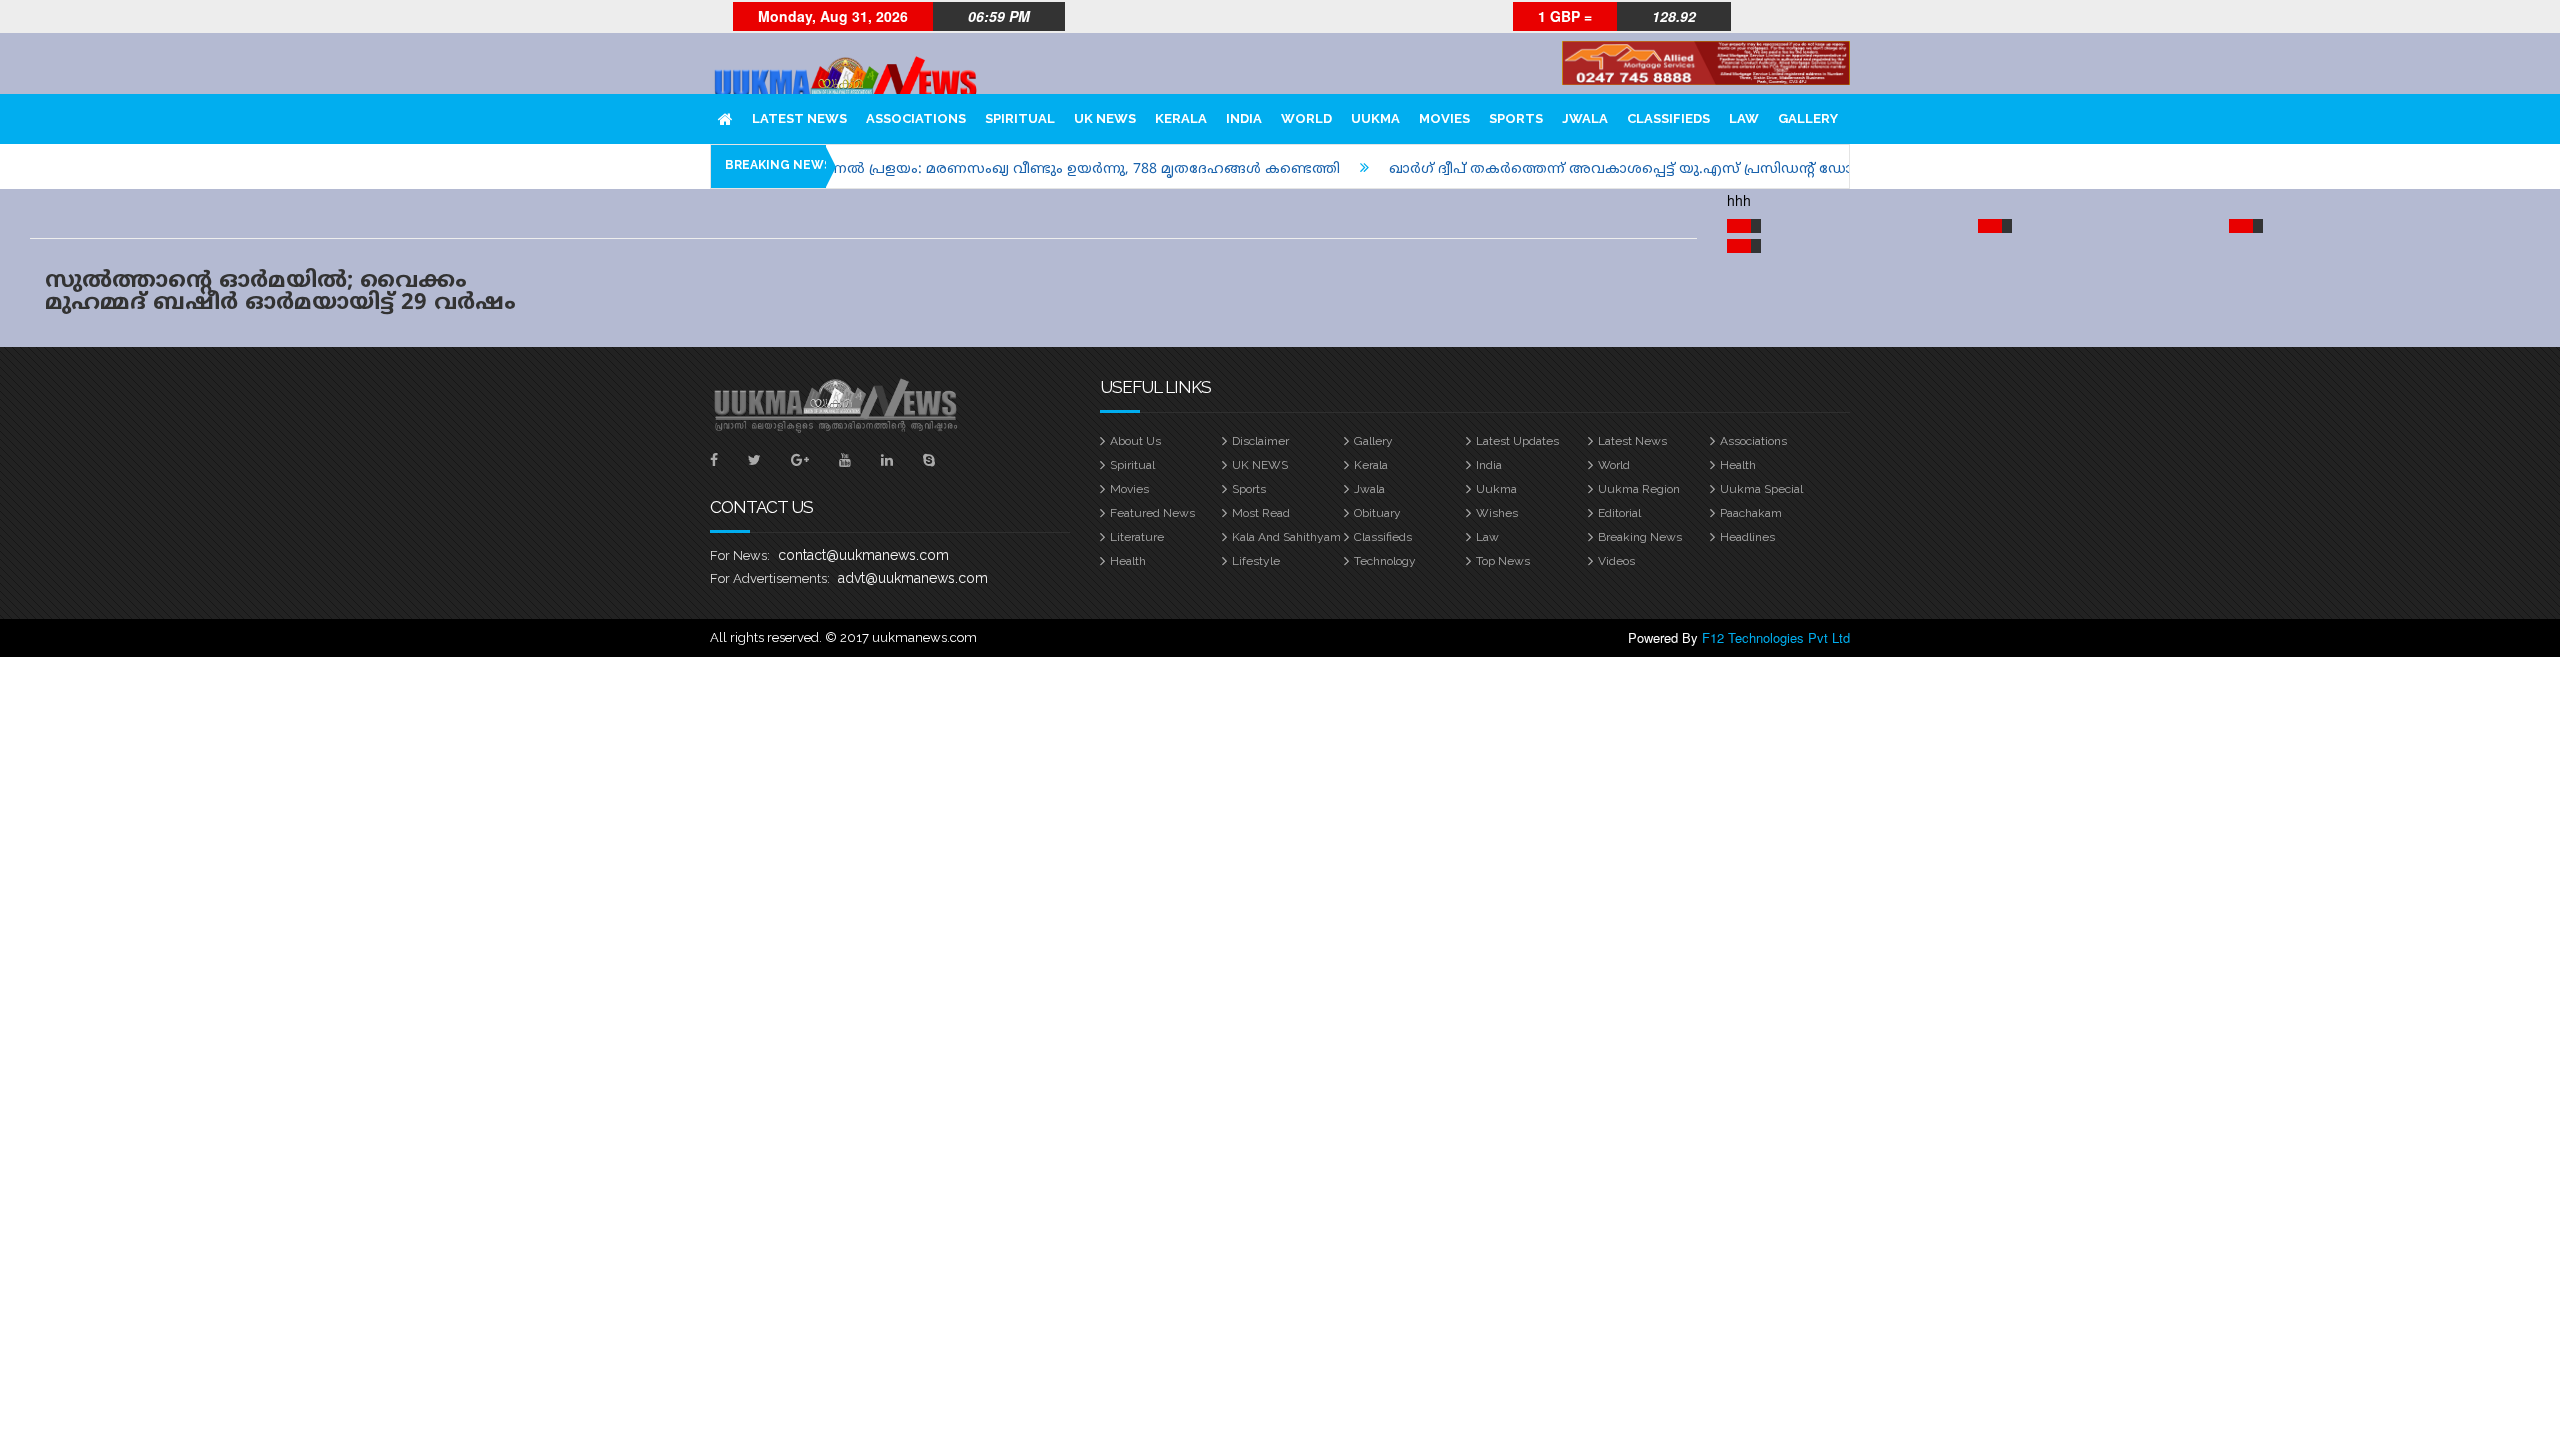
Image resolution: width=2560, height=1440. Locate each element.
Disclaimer (1260, 441)
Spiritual (1020, 118)
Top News (1503, 561)
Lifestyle (1256, 561)
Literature (1137, 537)
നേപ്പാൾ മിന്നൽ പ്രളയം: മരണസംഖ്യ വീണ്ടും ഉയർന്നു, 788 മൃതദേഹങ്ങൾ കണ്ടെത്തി (1001, 169)
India (1244, 118)
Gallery (1808, 118)
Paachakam (1751, 513)
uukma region (1639, 489)
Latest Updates (1517, 441)
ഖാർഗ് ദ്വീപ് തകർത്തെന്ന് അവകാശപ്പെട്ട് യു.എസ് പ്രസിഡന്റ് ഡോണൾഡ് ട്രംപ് (1620, 169)
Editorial (1619, 513)
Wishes (1497, 513)
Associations (916, 118)
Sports (1516, 118)
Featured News (1152, 513)
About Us (1135, 441)
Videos (1616, 561)
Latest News (799, 118)
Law (1744, 118)
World (1306, 118)
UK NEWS (1105, 118)
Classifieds (1668, 118)
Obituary (1377, 513)
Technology (1385, 561)
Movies (1444, 118)
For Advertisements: (770, 578)
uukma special (1761, 489)
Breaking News (1640, 537)
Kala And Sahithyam (1286, 537)
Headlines (1747, 537)
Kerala (1181, 118)
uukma (1375, 118)
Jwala (1585, 118)
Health (1738, 465)
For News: (740, 555)
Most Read (1261, 513)
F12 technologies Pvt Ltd (1776, 637)
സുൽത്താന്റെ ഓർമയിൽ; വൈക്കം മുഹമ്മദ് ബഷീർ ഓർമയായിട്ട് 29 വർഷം (280, 292)
